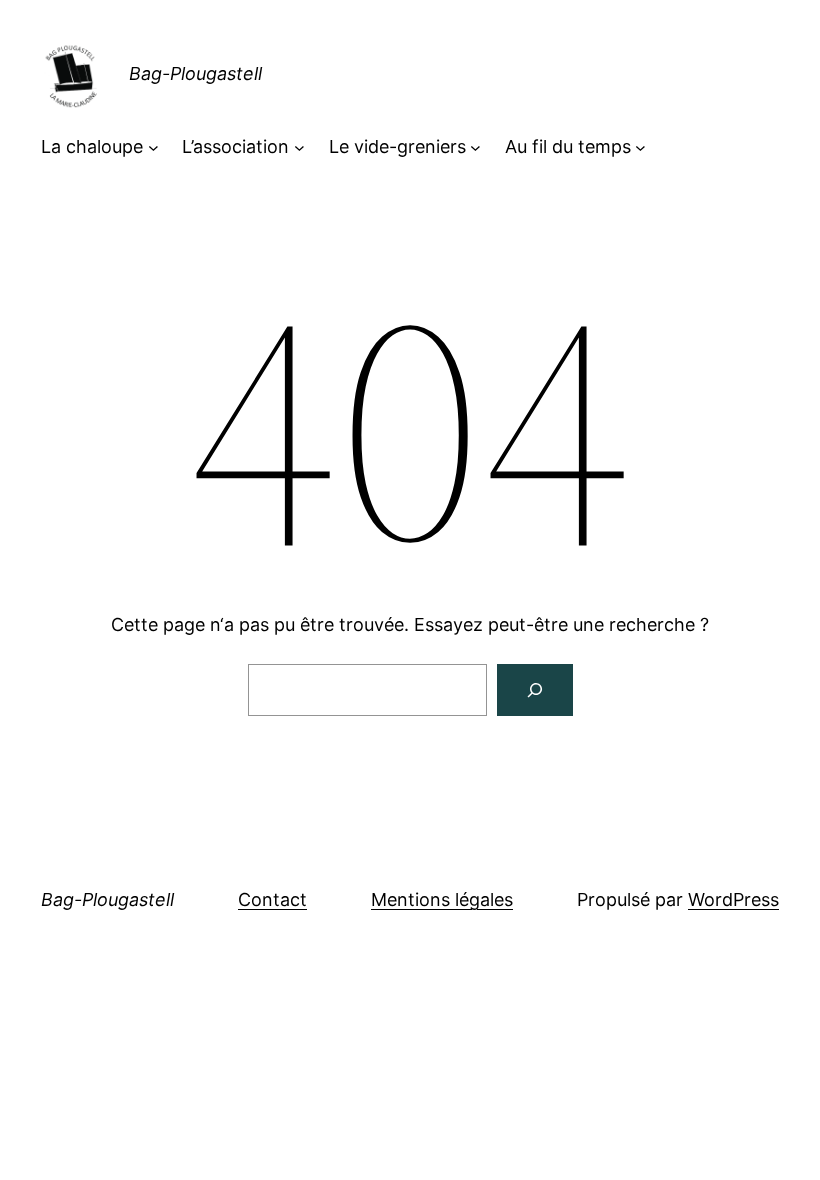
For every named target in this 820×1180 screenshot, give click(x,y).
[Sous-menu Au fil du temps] (640, 147)
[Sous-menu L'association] (299, 147)
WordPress (733, 899)
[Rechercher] (535, 690)
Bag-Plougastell (195, 73)
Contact (272, 899)
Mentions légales (442, 899)
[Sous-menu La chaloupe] (153, 147)
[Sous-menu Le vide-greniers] (475, 147)
